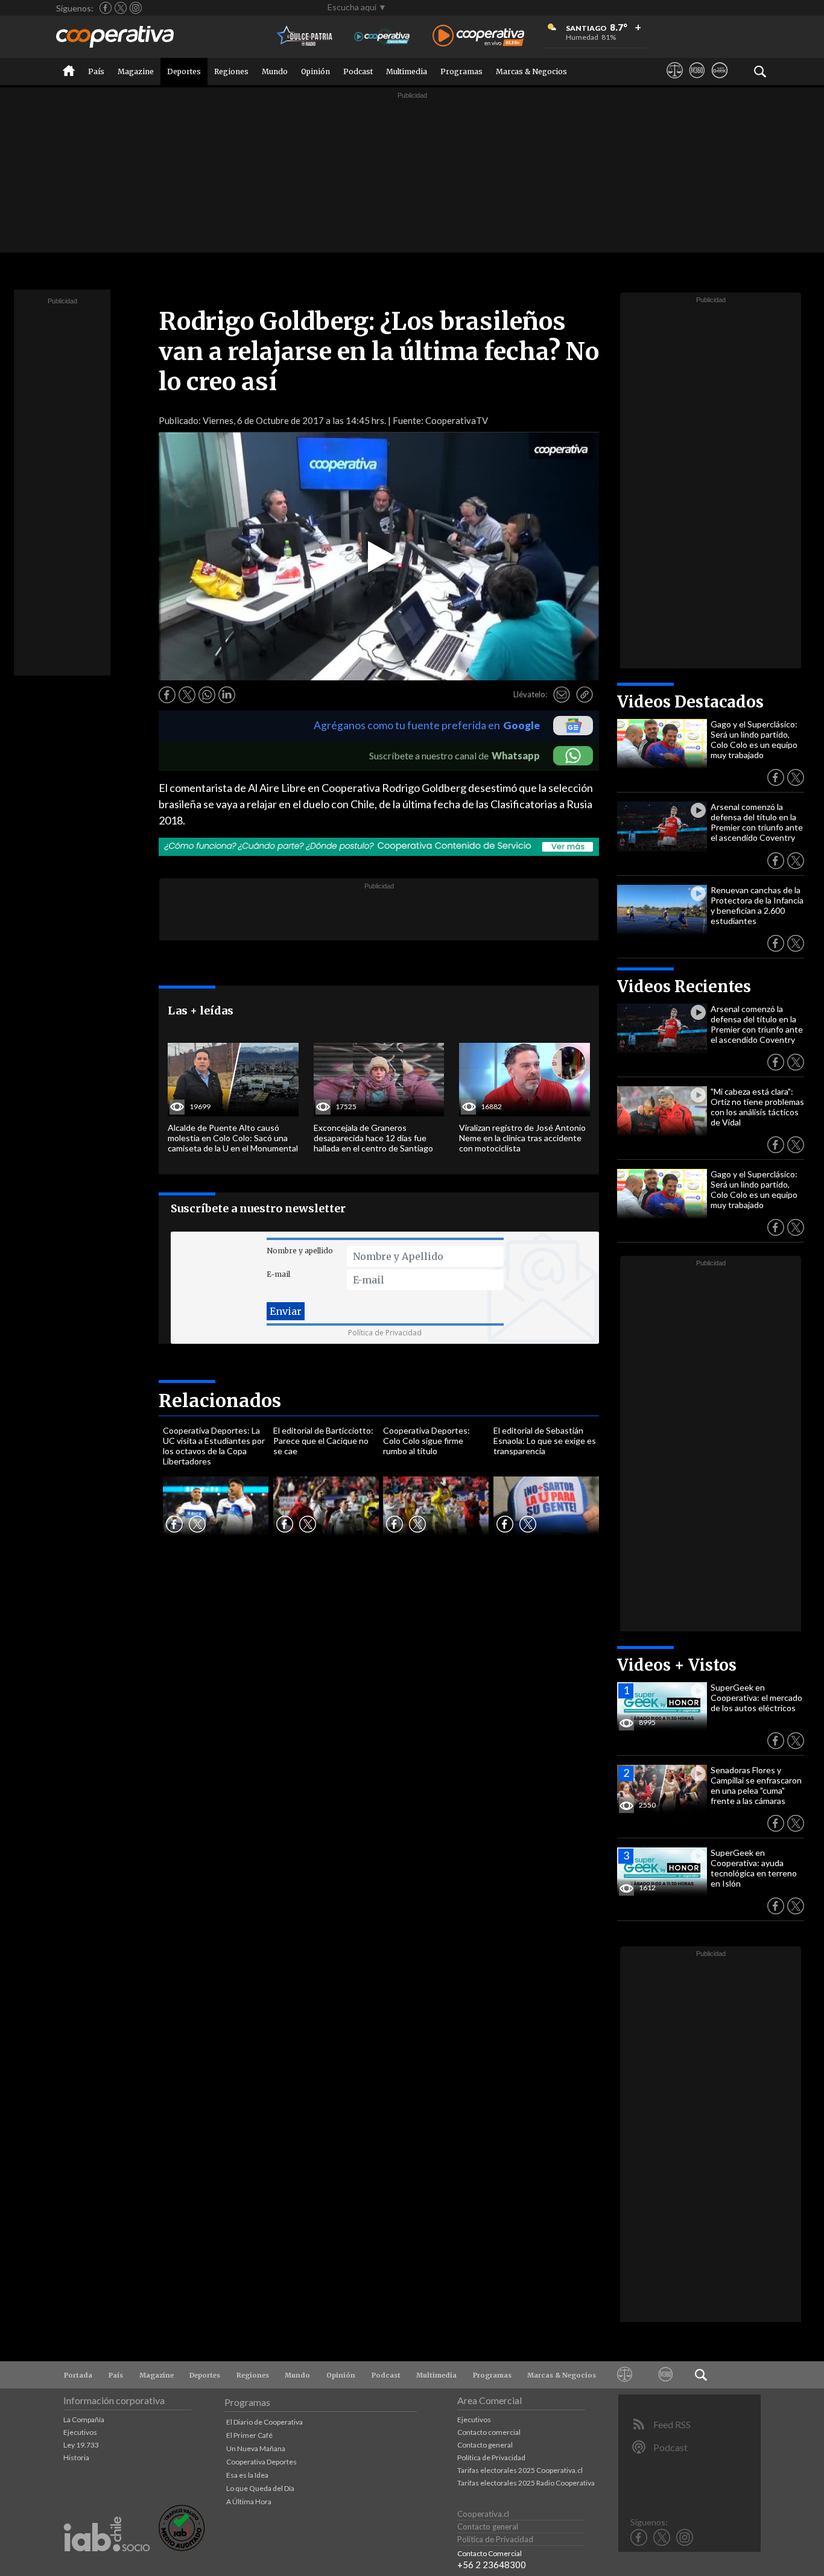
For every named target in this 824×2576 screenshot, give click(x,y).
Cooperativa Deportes (261, 2462)
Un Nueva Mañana (256, 2448)
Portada (78, 2375)
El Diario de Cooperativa (265, 2422)
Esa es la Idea (247, 2475)
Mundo (275, 71)
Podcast (358, 71)
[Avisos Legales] (675, 81)
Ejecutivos (80, 2432)
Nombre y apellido (300, 1251)
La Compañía (84, 2419)
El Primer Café (249, 2435)
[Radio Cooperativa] (478, 36)
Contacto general (485, 2445)
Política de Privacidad (385, 1333)
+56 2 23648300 (492, 2565)
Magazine (136, 71)
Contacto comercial (489, 2432)
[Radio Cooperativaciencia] (382, 36)
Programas (461, 71)
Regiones (231, 71)
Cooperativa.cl (483, 2514)
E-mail (278, 1274)
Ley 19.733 (81, 2445)
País (96, 71)
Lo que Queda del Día (260, 2488)
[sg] (719, 81)
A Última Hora (249, 2502)
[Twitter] (121, 8)
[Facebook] (106, 8)
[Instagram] (136, 8)
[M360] (697, 81)
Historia (76, 2457)
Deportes (184, 71)
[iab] (107, 2564)
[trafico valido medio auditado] (182, 2548)
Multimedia (407, 71)
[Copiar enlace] (585, 695)
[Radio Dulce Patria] (305, 36)
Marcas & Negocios (531, 71)
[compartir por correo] (562, 695)
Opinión (315, 71)
